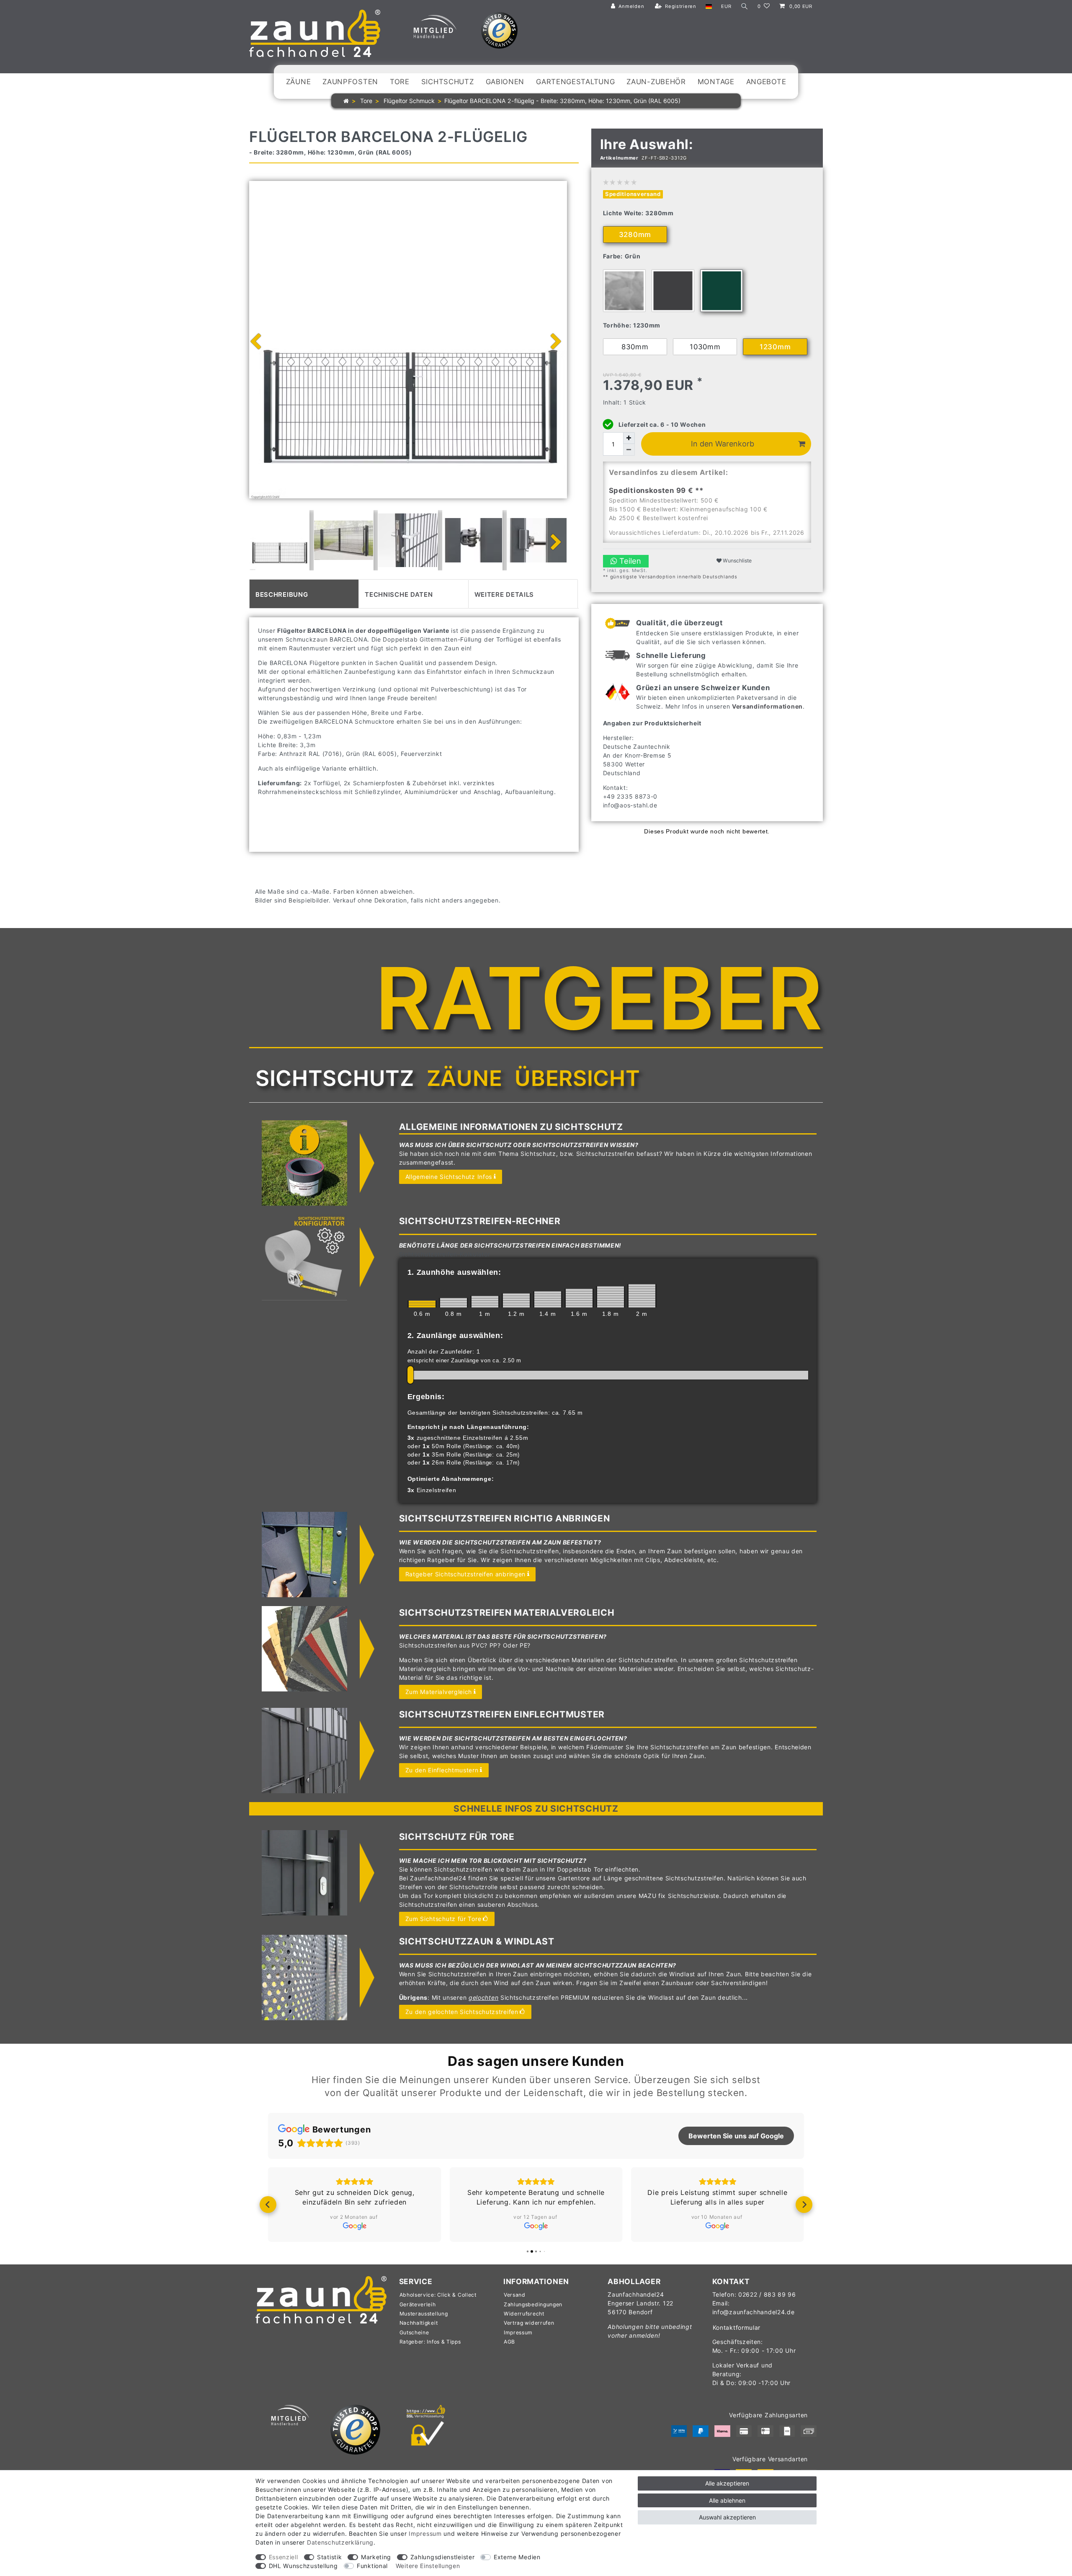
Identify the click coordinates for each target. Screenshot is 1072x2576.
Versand (515, 2295)
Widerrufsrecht (524, 2314)
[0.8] (454, 1302)
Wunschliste (737, 561)
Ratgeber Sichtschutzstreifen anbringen (466, 1574)
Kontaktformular (737, 2327)
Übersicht (577, 1078)
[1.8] (611, 1297)
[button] (268, 2205)
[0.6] (422, 1304)
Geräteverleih (418, 2304)
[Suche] (745, 6)
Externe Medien (517, 2557)
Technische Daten (399, 594)
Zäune (299, 82)
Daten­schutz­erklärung (340, 2542)
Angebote (766, 82)
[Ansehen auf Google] (354, 2226)
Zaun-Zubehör (656, 82)
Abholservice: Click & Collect (438, 2295)
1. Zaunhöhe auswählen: (454, 1272)
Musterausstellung (424, 2314)
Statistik (329, 2557)
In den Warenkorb (723, 444)
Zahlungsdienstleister (443, 2557)
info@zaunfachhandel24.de (754, 2312)
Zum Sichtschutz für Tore (443, 1919)
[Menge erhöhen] (629, 438)
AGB (509, 2342)
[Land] (709, 6)
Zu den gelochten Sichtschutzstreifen (462, 2012)
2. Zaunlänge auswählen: (455, 1336)
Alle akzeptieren (727, 2483)
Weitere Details (504, 594)
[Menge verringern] (629, 450)
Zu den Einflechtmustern (442, 1770)
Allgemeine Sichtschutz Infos (449, 1177)
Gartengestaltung (575, 82)
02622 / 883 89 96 (767, 2294)
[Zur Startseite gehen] (346, 101)
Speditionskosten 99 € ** (656, 490)
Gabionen (505, 82)
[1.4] (548, 1299)
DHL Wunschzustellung (303, 2566)
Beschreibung (282, 594)
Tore (400, 82)
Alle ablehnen (727, 2500)
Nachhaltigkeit (419, 2323)
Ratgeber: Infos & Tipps (430, 2342)
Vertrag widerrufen (529, 2323)
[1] (485, 1302)
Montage (716, 82)
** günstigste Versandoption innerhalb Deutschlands (670, 577)
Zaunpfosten (350, 82)
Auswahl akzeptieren (727, 2517)
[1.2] (516, 1300)
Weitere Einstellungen (428, 2566)
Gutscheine (414, 2332)
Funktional (372, 2566)
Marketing (376, 2557)
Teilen (629, 561)
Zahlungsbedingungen (533, 2304)
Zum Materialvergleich (439, 1692)
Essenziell (283, 2557)
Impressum (518, 2332)
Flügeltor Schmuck (408, 101)
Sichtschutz (448, 82)
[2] (642, 1296)
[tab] (304, 594)
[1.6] (579, 1298)
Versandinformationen (767, 706)
